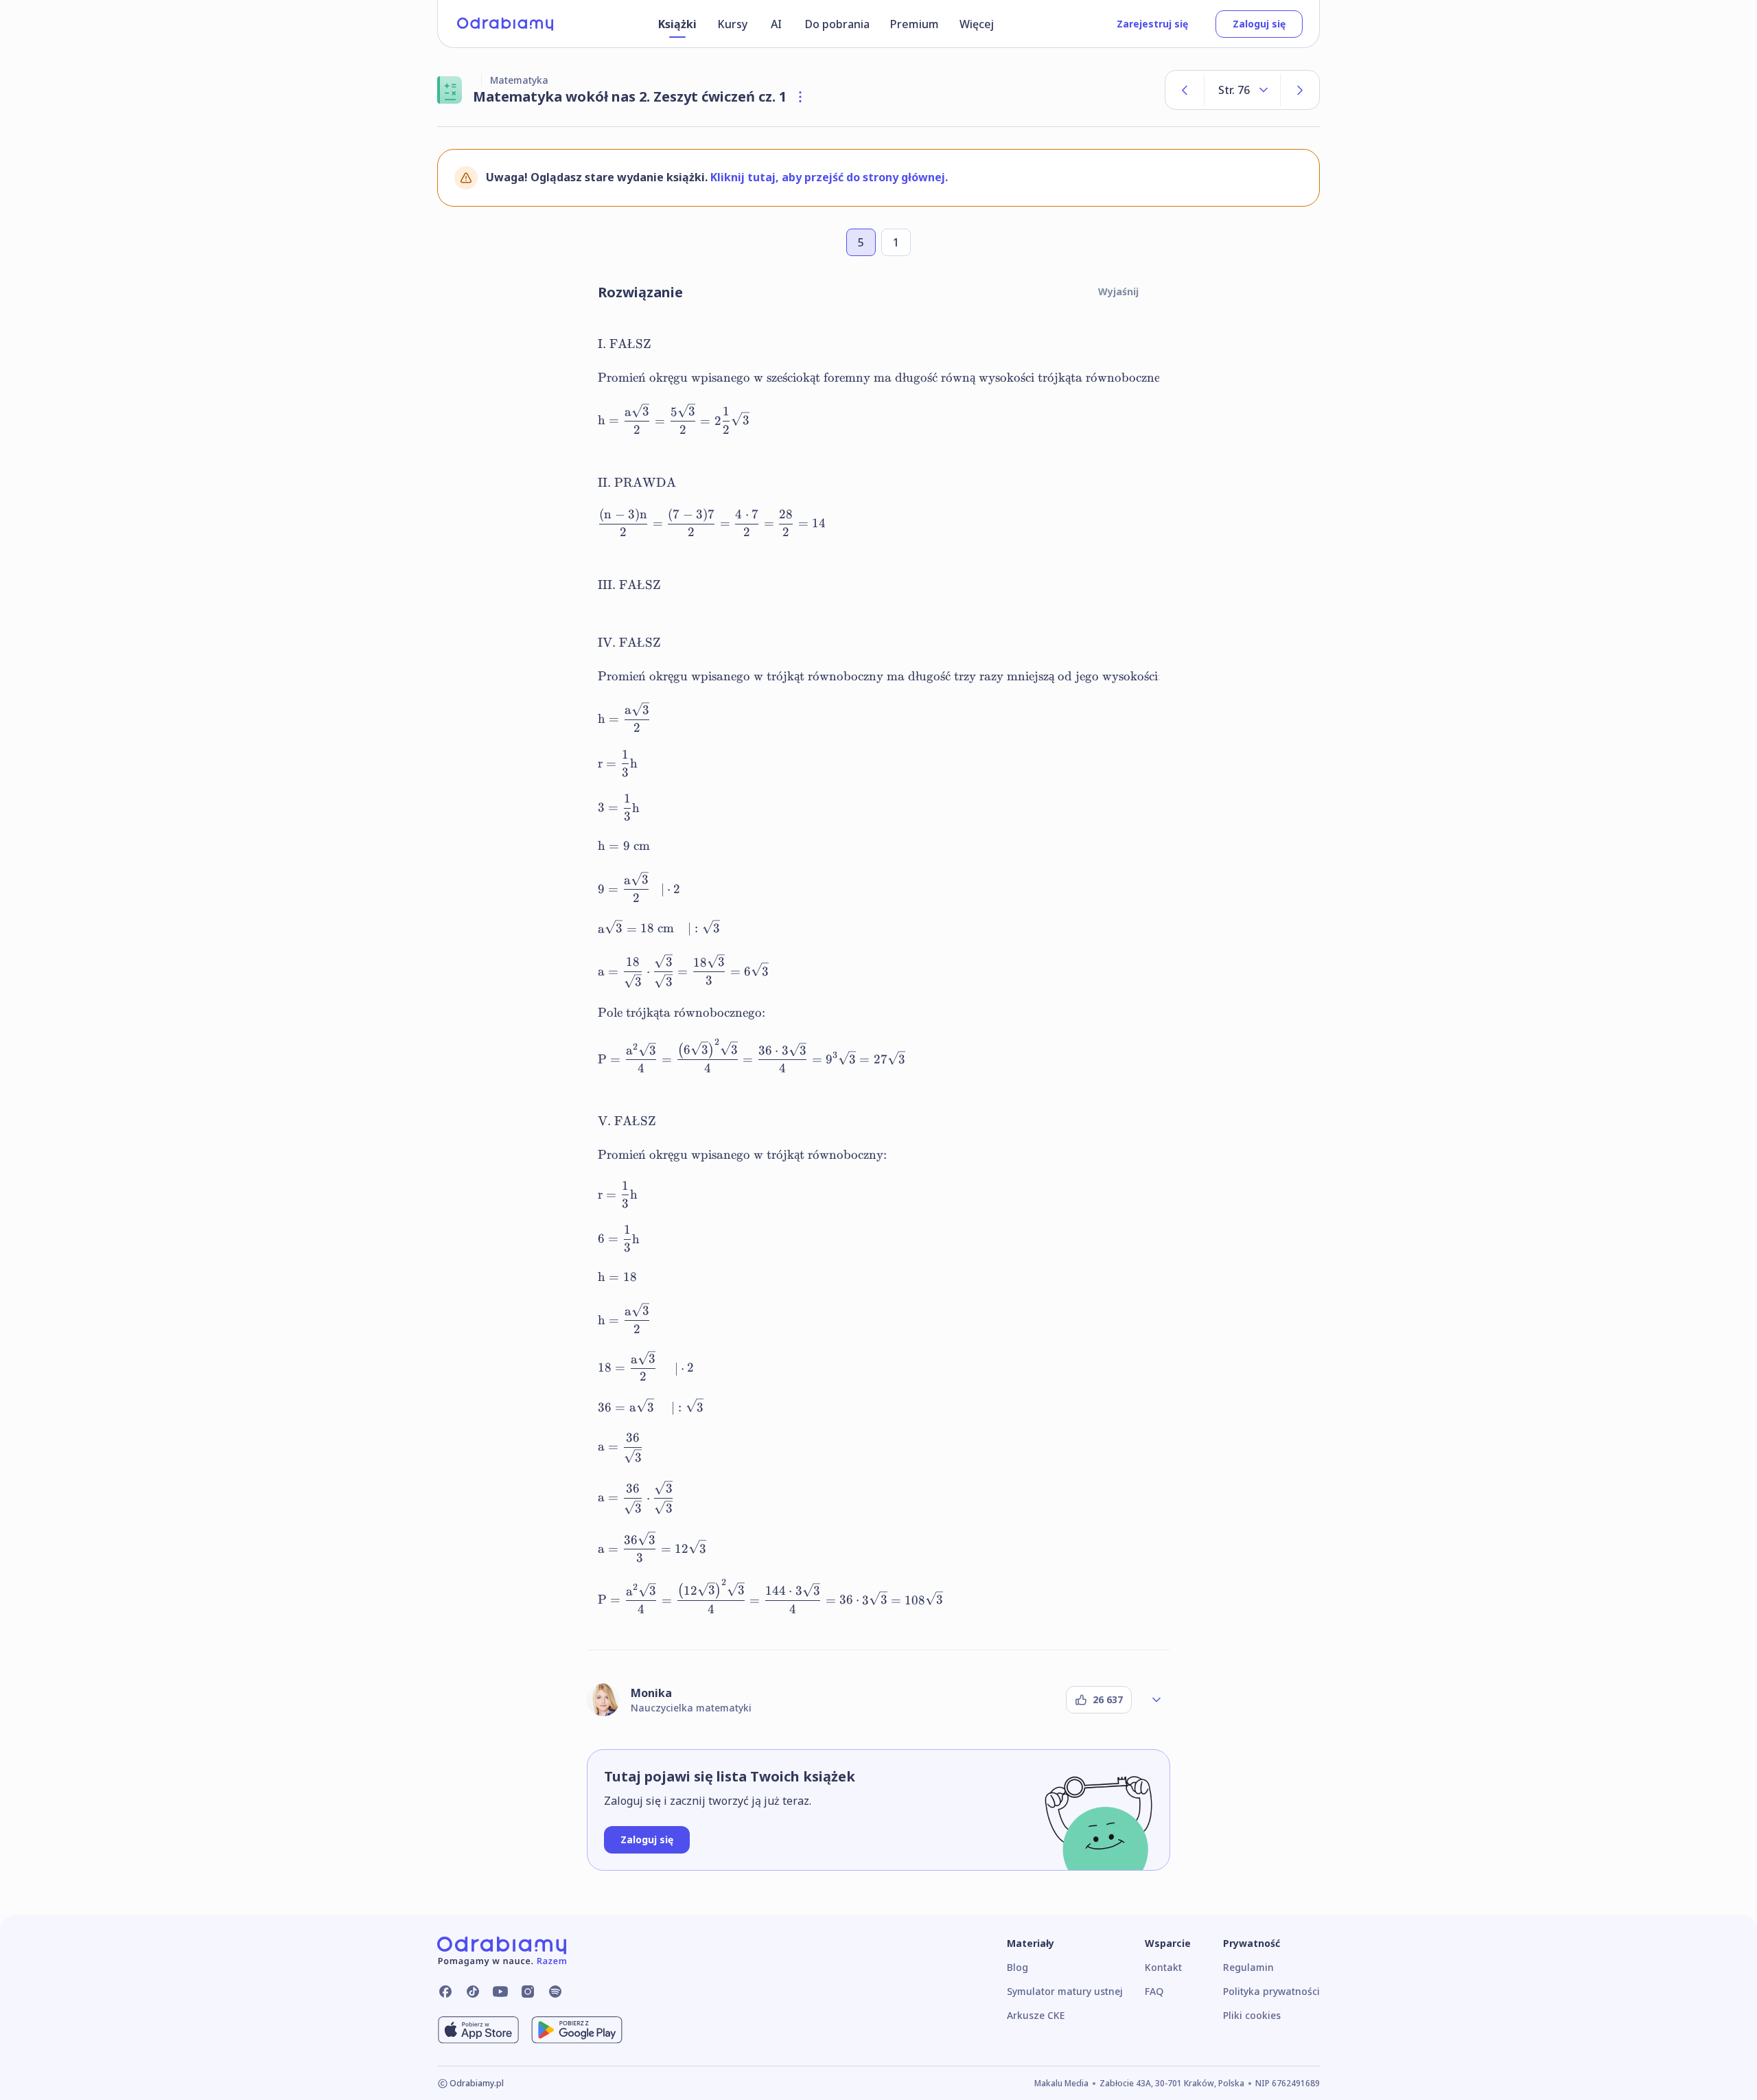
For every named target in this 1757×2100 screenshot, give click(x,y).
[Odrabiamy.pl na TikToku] (473, 1992)
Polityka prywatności (1271, 1991)
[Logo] (505, 24)
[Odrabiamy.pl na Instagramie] (528, 1992)
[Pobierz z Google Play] (577, 2030)
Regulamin (1248, 1967)
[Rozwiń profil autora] (1156, 1700)
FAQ (1154, 1991)
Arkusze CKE (1036, 2015)
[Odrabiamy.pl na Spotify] (555, 1992)
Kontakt (1163, 1967)
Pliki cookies (1252, 2015)
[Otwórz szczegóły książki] (800, 97)
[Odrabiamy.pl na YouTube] (500, 1992)
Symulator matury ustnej (1065, 1991)
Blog (1017, 1967)
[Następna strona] (1300, 90)
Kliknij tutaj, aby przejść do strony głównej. (829, 177)
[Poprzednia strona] (1185, 90)
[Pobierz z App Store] (478, 2030)
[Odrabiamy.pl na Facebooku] (445, 1992)
